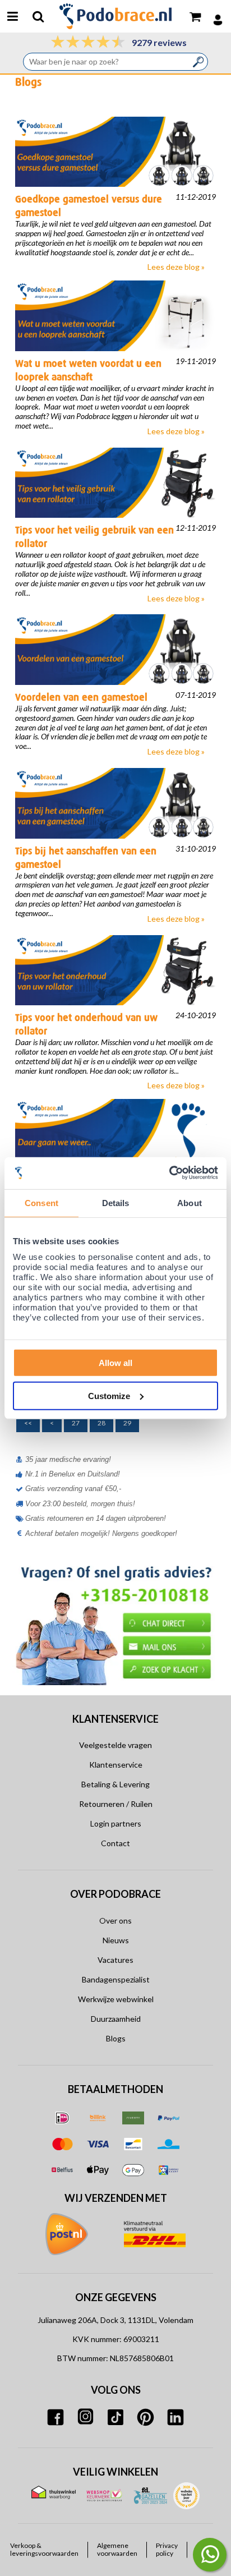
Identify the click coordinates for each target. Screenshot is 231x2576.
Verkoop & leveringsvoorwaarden (44, 2550)
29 (127, 1423)
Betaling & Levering (115, 1784)
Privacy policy (167, 2550)
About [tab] (190, 1202)
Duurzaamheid (116, 2019)
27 (76, 1423)
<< (28, 1423)
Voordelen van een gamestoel (81, 697)
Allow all (115, 1363)
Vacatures (115, 1960)
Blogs (116, 2038)
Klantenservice (116, 1765)
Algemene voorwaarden (117, 2550)
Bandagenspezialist (116, 1979)
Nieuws (116, 1940)
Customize (109, 1395)
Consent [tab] (41, 1202)
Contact (115, 1843)
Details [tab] (116, 1202)
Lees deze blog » (176, 267)
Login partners (116, 1823)
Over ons (115, 1921)
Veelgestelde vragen (115, 1745)
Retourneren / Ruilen (116, 1804)
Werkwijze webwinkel (116, 1999)
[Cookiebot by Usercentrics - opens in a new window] (169, 1173)
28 (101, 1423)
